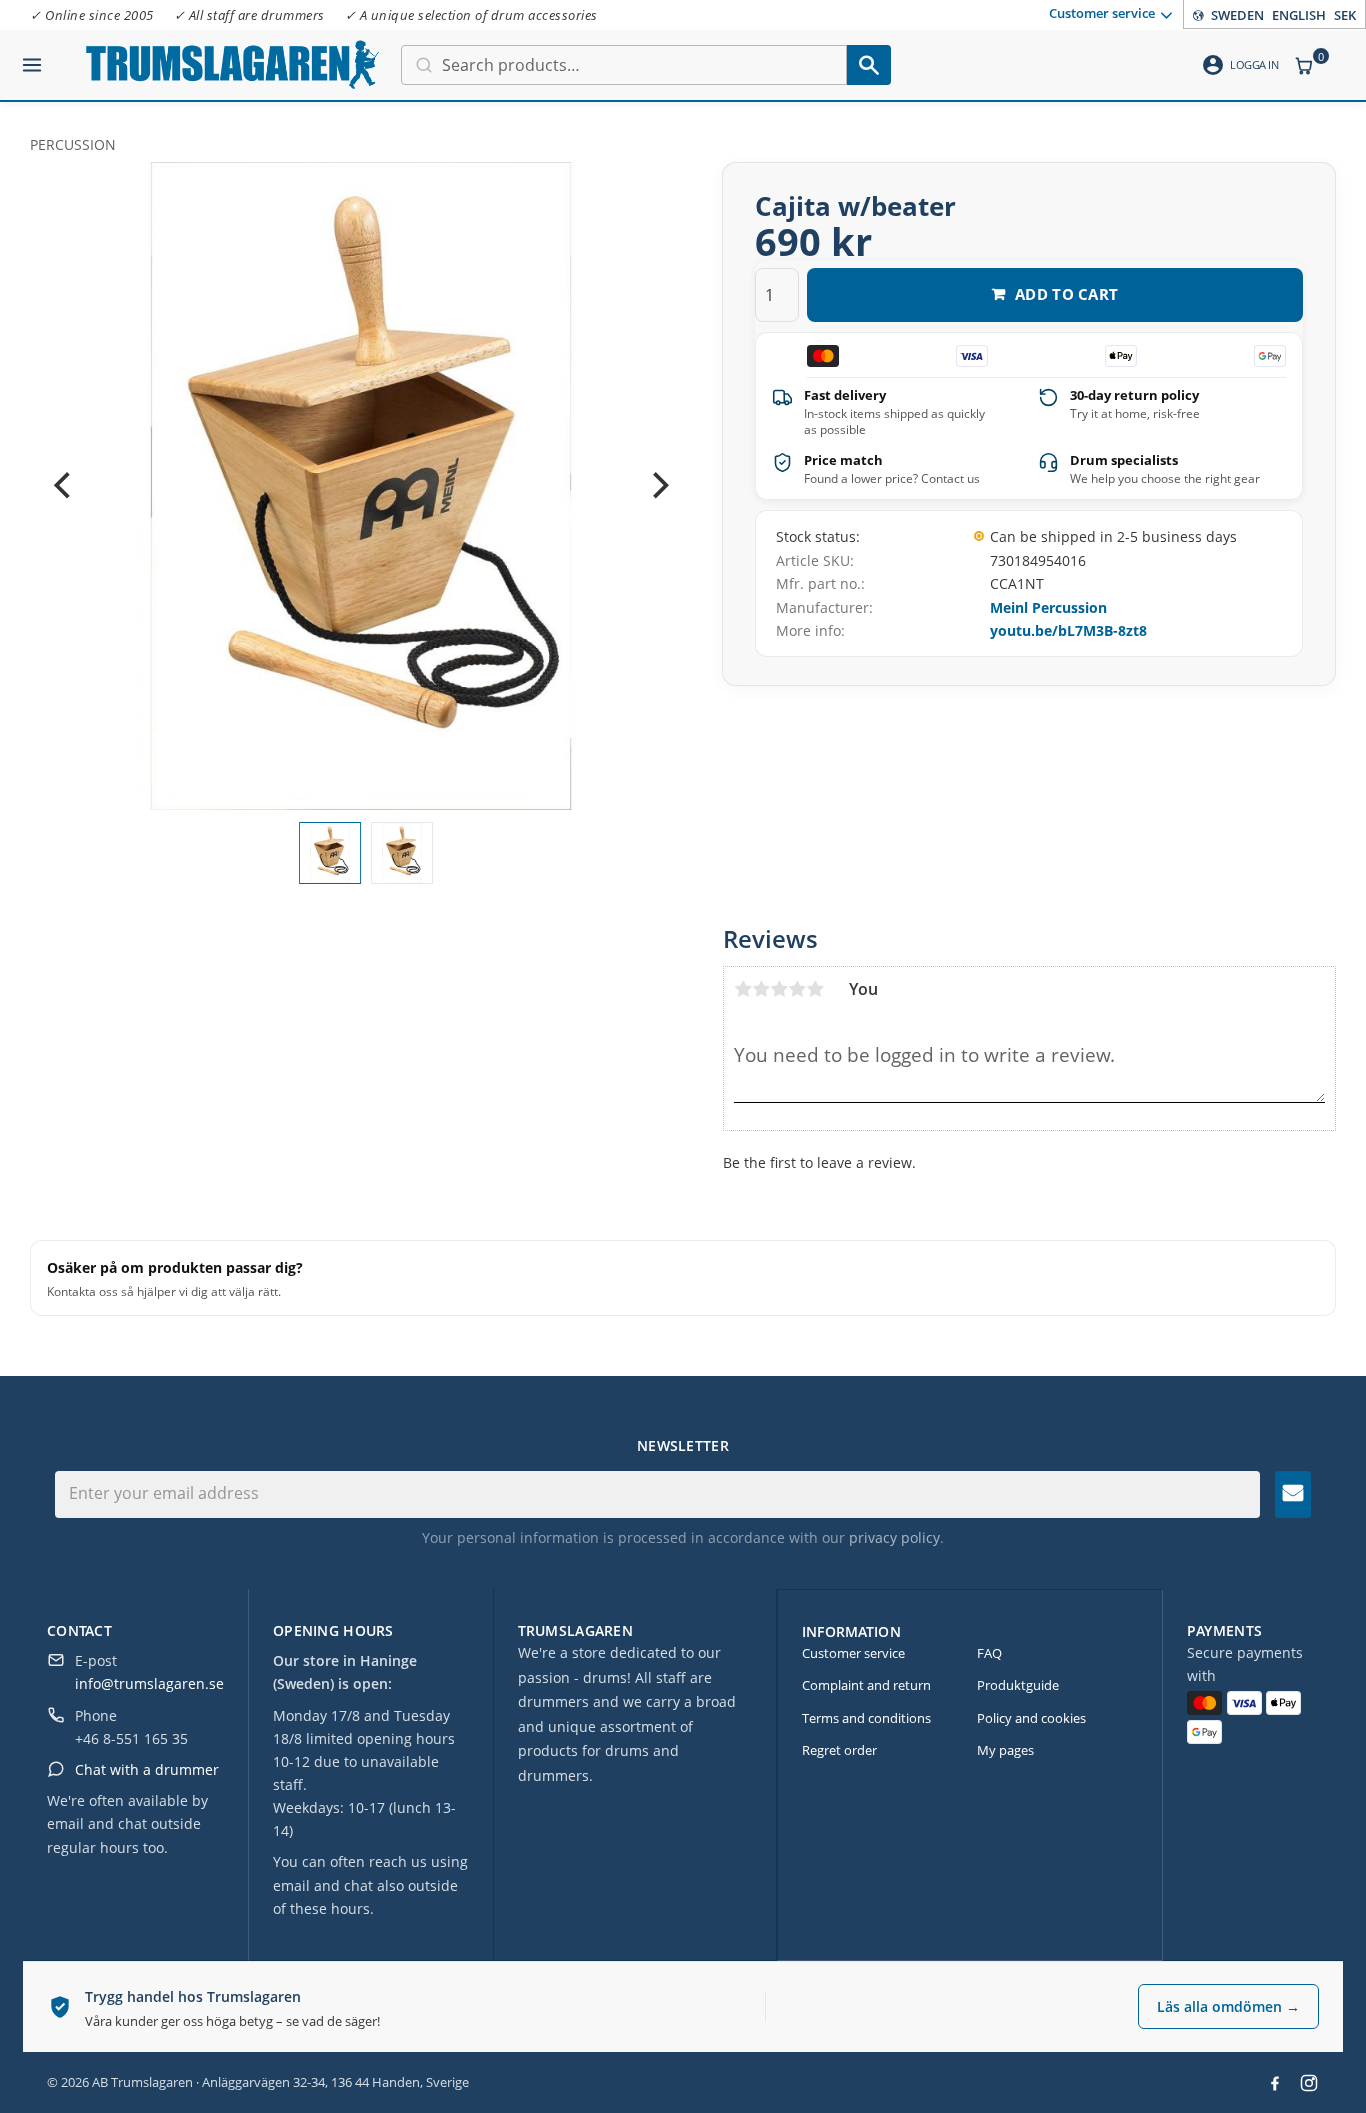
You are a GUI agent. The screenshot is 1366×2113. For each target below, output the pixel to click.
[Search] (869, 65)
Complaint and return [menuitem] (866, 1685)
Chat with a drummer (147, 1769)
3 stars (779, 989)
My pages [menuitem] (1005, 1750)
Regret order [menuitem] (839, 1750)
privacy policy (894, 1537)
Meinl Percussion (1048, 607)
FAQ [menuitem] (989, 1653)
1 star (743, 989)
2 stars (761, 989)
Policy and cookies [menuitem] (1031, 1718)
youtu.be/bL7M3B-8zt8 (1068, 630)
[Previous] (64, 486)
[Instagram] (1309, 2083)
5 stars (815, 989)
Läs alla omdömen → (1228, 2006)
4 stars (797, 989)
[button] (32, 57)
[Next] (658, 486)
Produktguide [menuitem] (1018, 1685)
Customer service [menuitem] (1102, 13)
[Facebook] (1275, 2083)
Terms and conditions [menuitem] (866, 1718)
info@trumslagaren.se (149, 1683)
